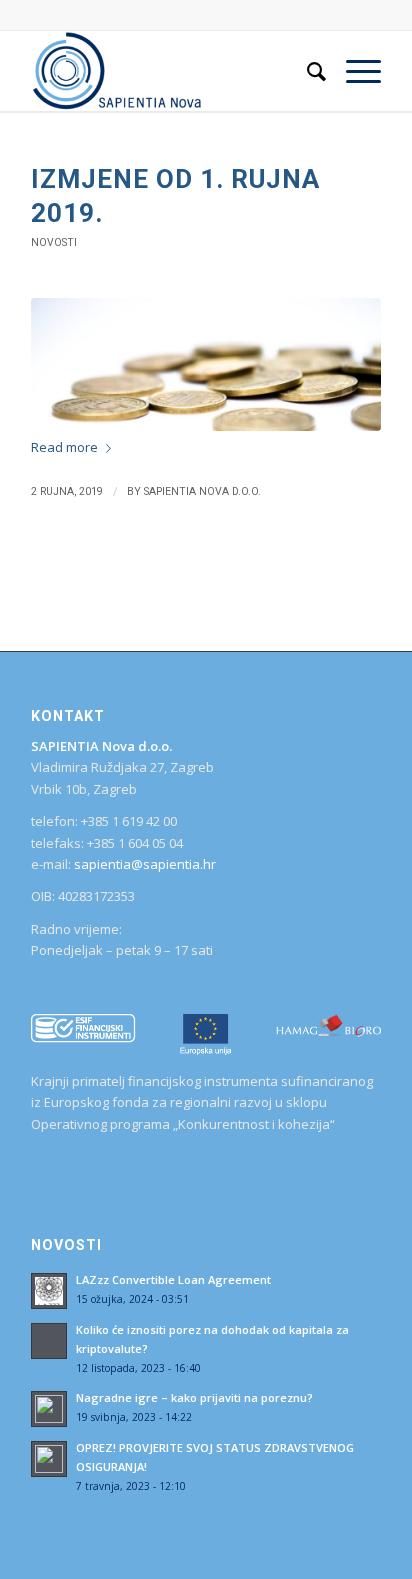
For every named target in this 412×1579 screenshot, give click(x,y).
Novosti (54, 242)
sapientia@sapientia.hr (145, 864)
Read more (64, 447)
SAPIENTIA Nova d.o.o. (202, 491)
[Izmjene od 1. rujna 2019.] (206, 364)
